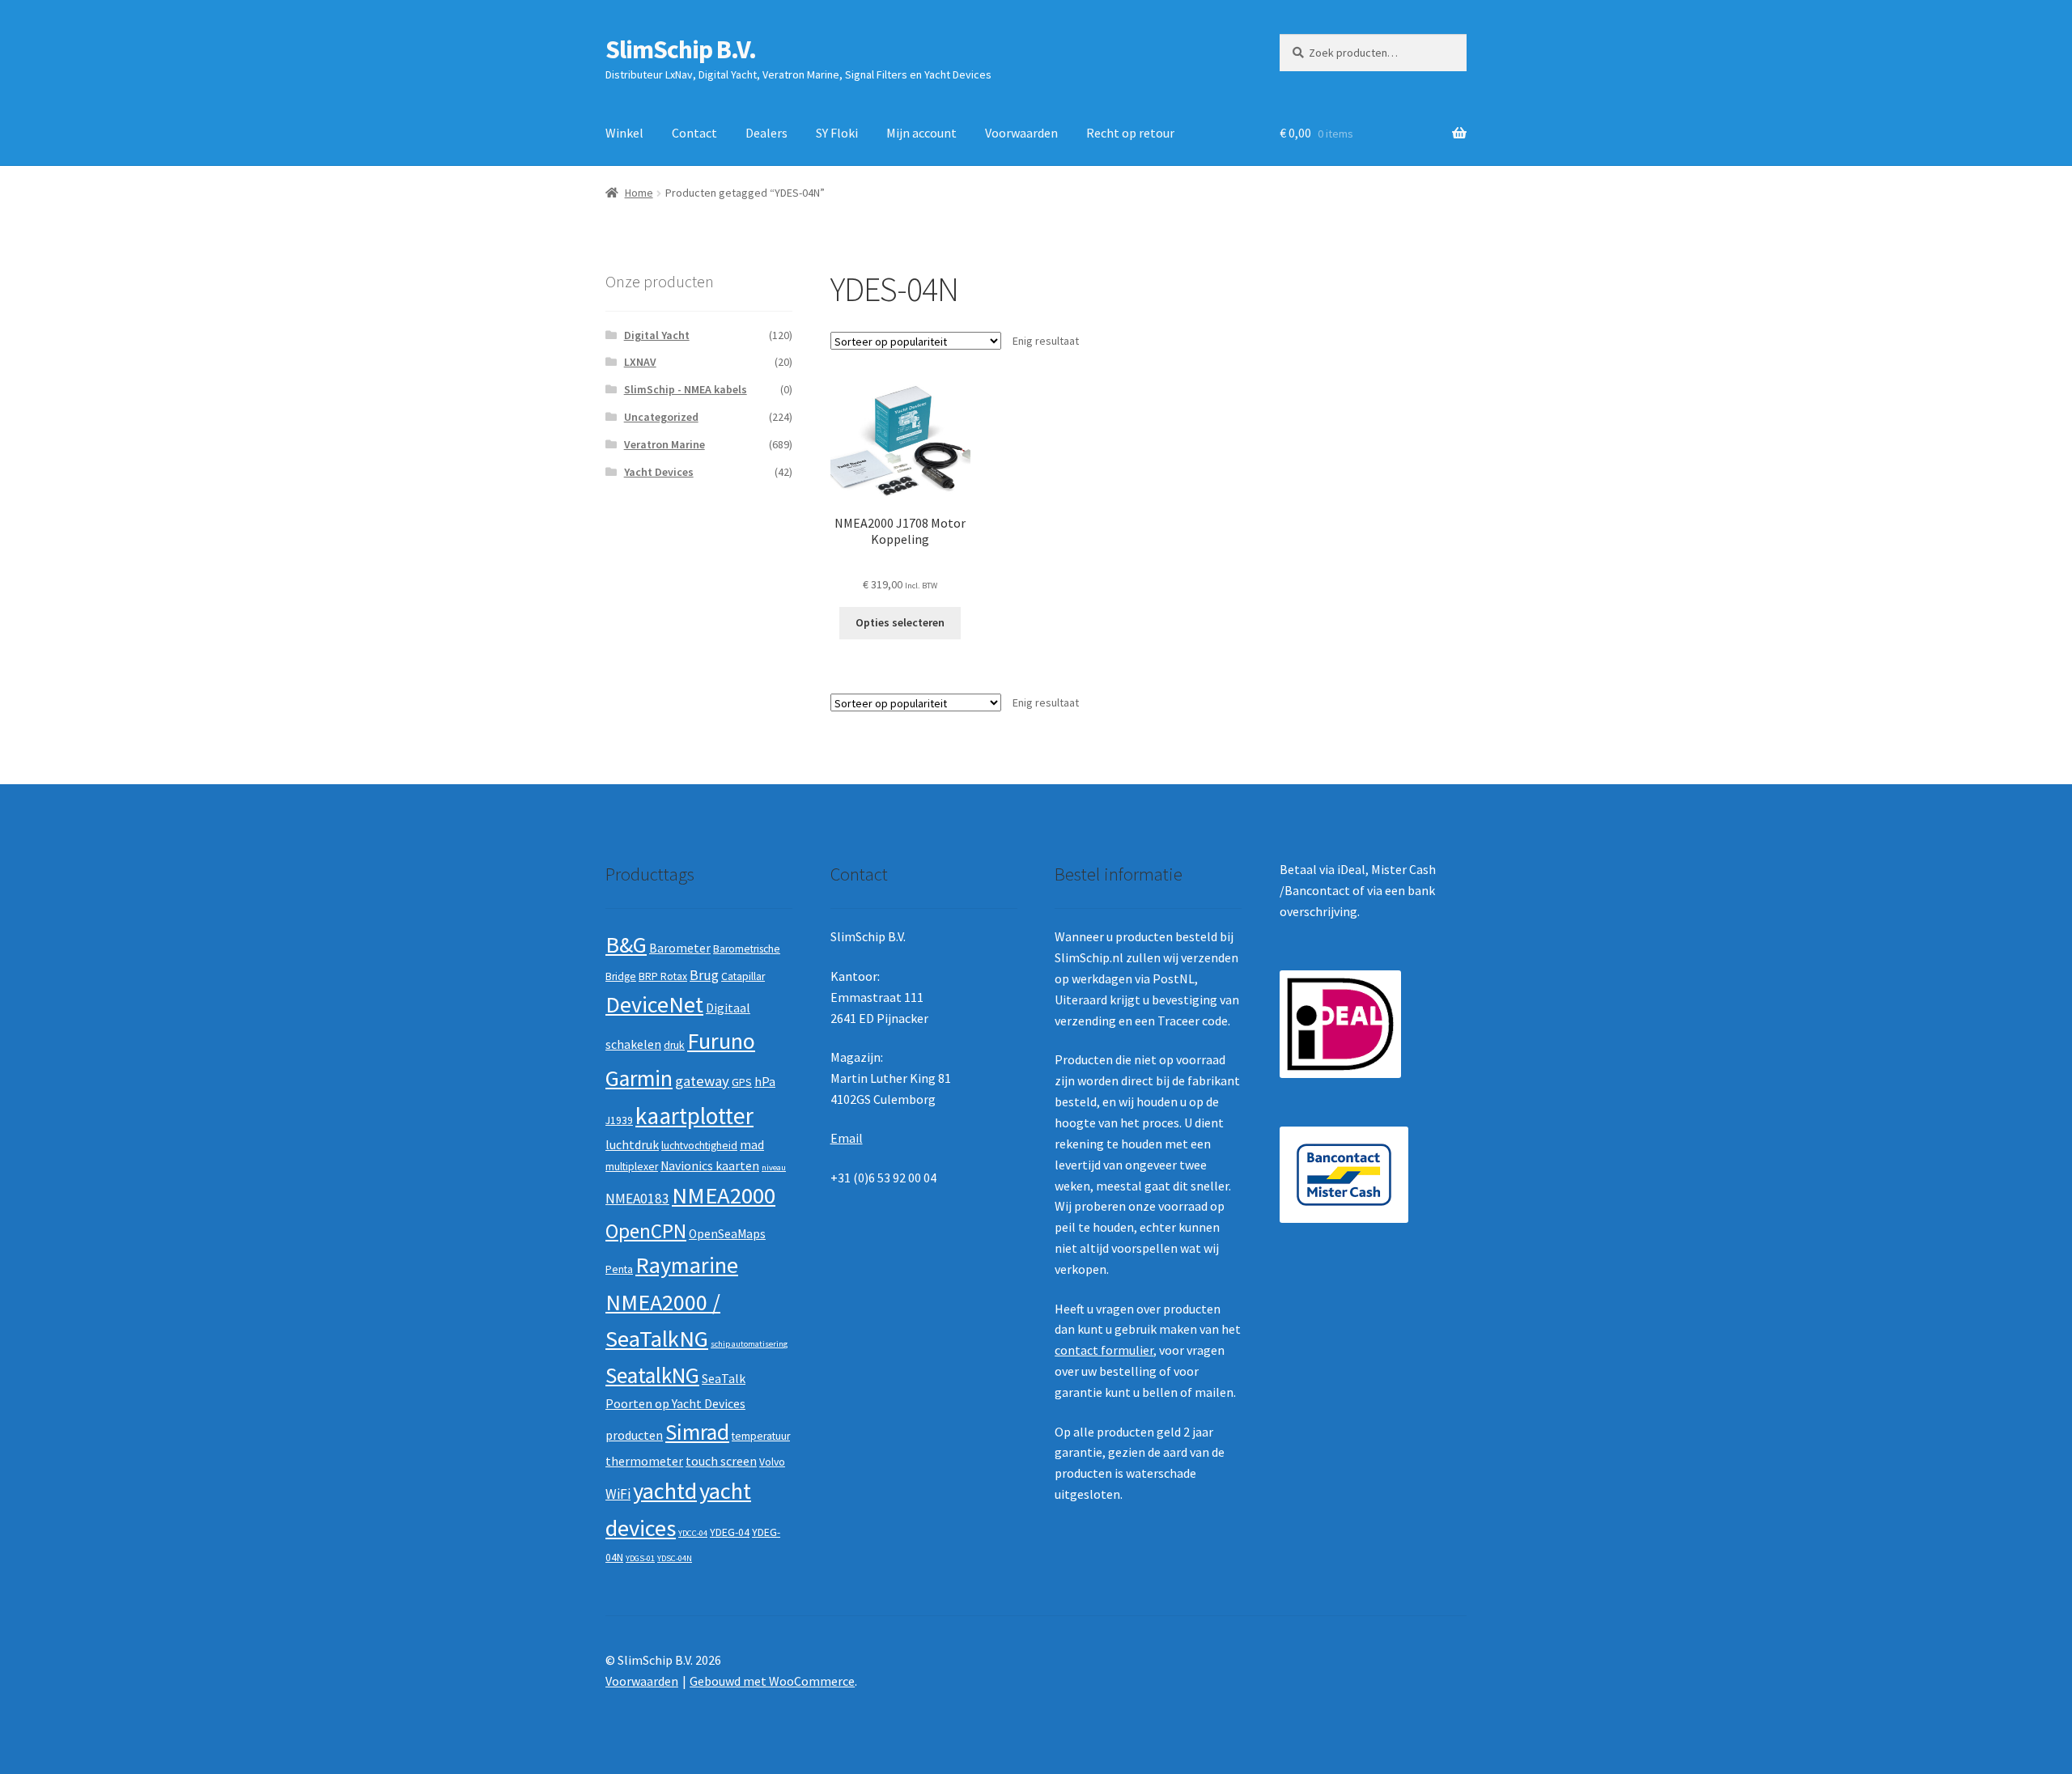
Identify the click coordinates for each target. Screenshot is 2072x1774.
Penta (619, 1269)
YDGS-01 (640, 1558)
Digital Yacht (657, 335)
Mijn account (921, 133)
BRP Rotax (663, 976)
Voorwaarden (1021, 133)
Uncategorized (661, 417)
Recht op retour (1130, 133)
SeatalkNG (652, 1375)
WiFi (618, 1494)
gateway (702, 1081)
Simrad (697, 1432)
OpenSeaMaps (727, 1234)
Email (847, 1138)
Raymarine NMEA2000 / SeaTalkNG (672, 1302)
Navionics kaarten (710, 1166)
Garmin (639, 1078)
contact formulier (1104, 1350)
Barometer (680, 948)
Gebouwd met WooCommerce (772, 1681)
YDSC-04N (675, 1558)
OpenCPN (646, 1231)
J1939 (619, 1120)
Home (639, 193)
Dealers (766, 133)
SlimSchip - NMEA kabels (686, 389)
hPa (765, 1082)
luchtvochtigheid (699, 1146)
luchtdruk (632, 1145)
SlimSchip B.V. (681, 49)
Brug (704, 975)
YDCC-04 (693, 1533)
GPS (742, 1082)
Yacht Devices (659, 472)
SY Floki (837, 133)
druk (674, 1045)
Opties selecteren (900, 622)
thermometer (644, 1461)
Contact (694, 133)
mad (752, 1145)
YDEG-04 (730, 1532)
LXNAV (640, 362)
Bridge (621, 976)
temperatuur (761, 1436)
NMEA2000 (724, 1195)
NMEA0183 (637, 1199)
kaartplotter (694, 1116)
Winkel (624, 133)
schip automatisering (749, 1344)
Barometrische (747, 949)
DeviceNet (654, 1004)
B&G (626, 944)
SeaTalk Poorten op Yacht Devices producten (675, 1407)
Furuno (721, 1041)
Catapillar (743, 976)
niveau (774, 1167)
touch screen (721, 1461)
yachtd (665, 1491)
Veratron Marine (664, 444)
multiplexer (632, 1167)
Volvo (772, 1462)
